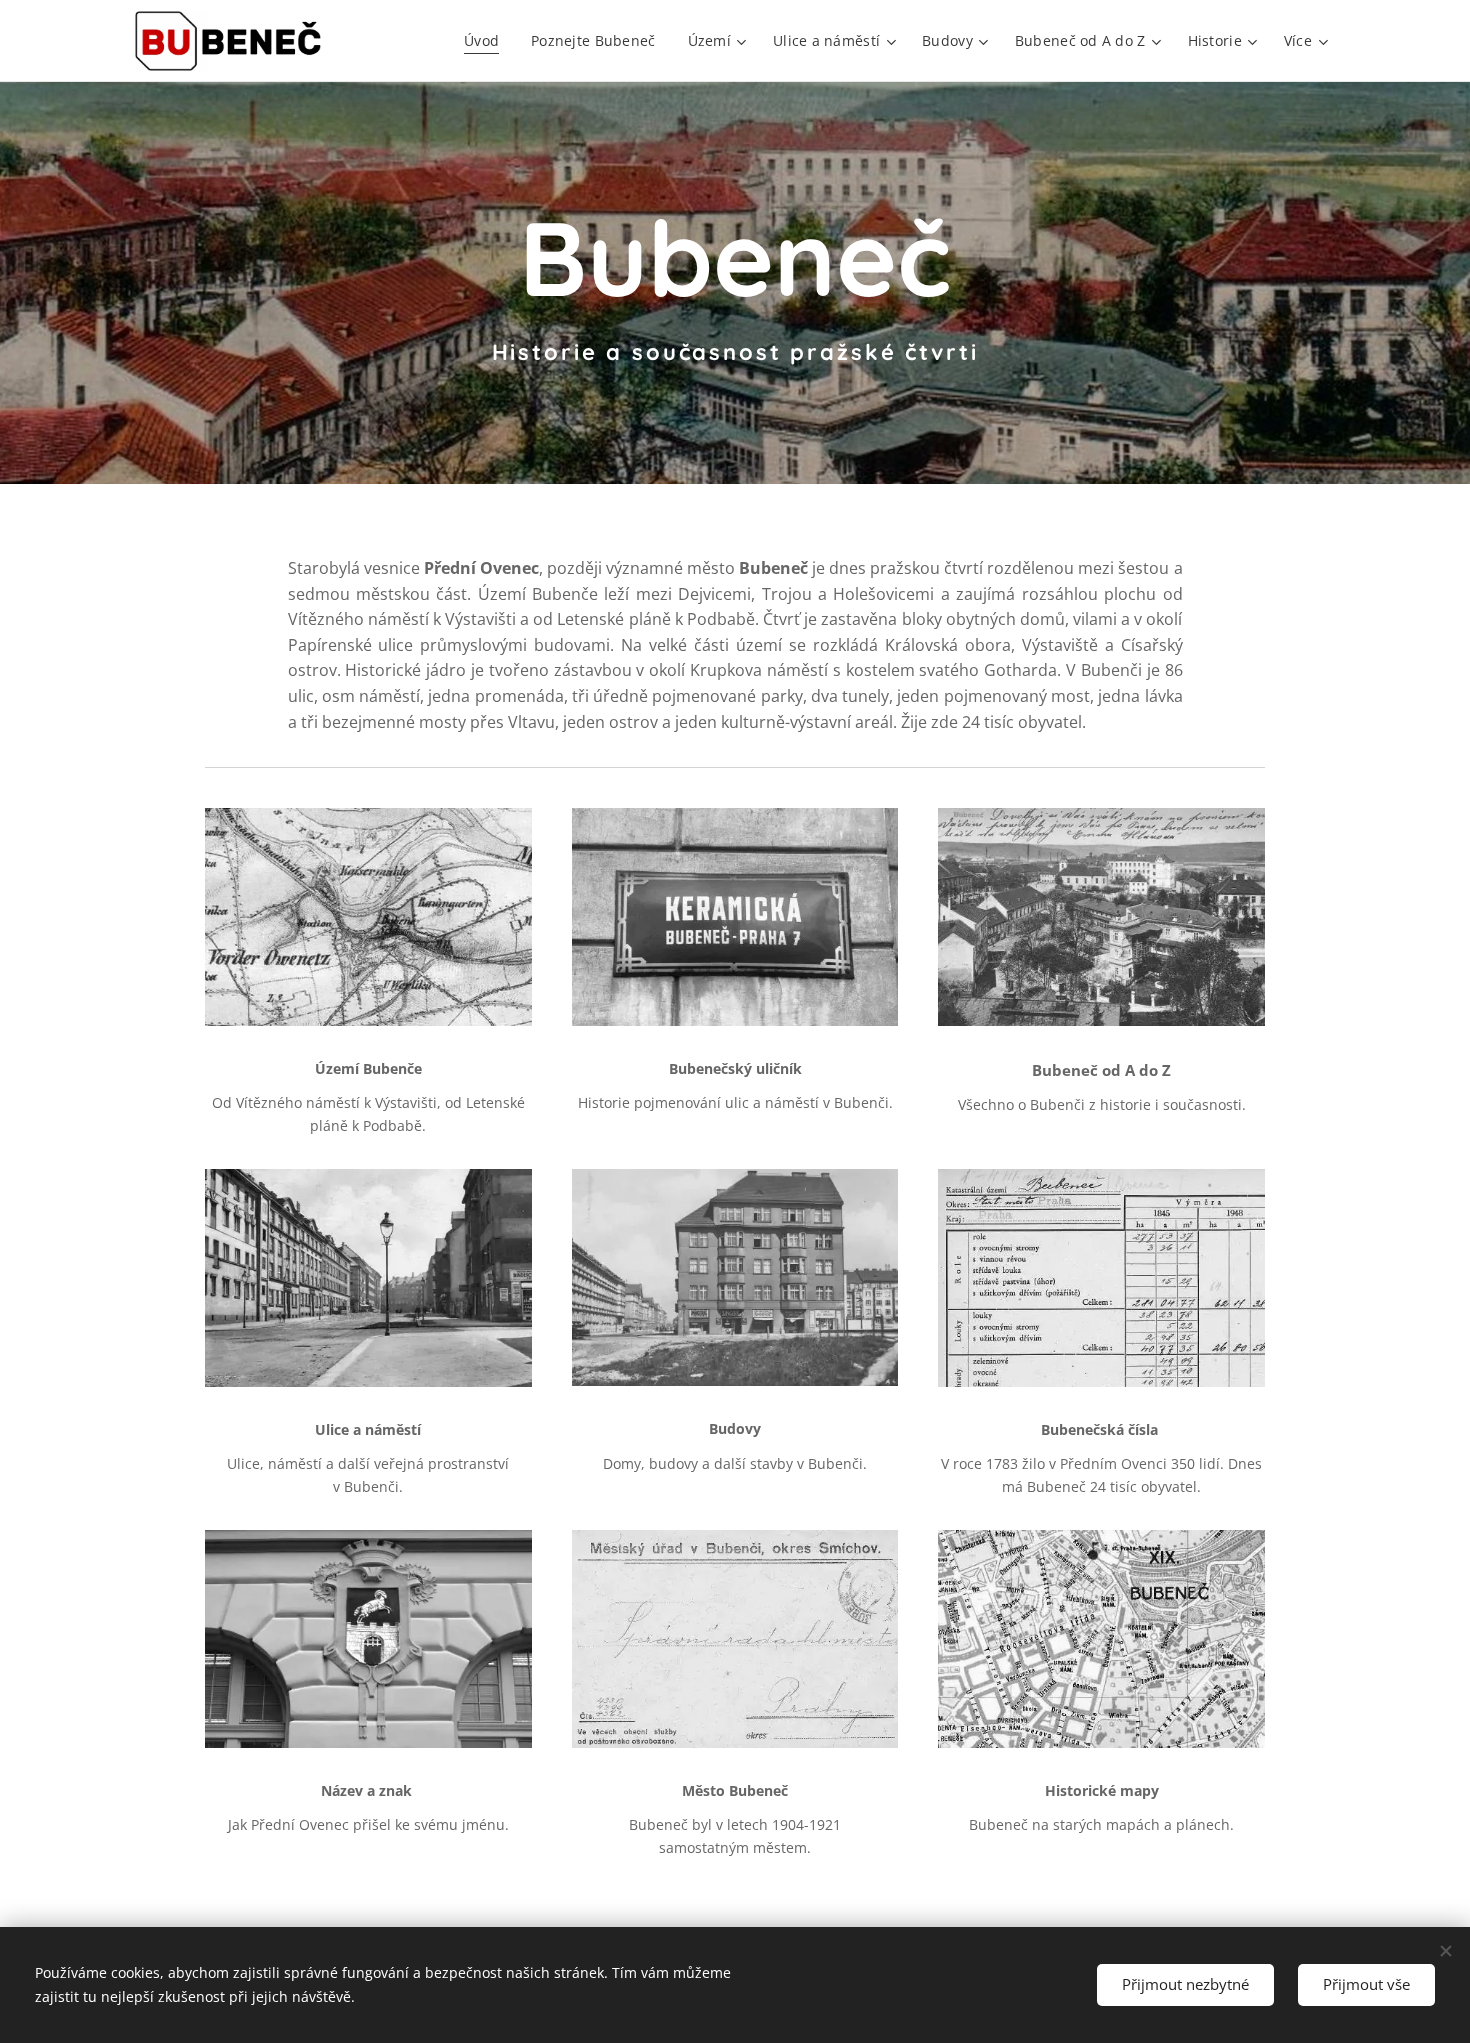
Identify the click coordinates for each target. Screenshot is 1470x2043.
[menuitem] (487, 41)
